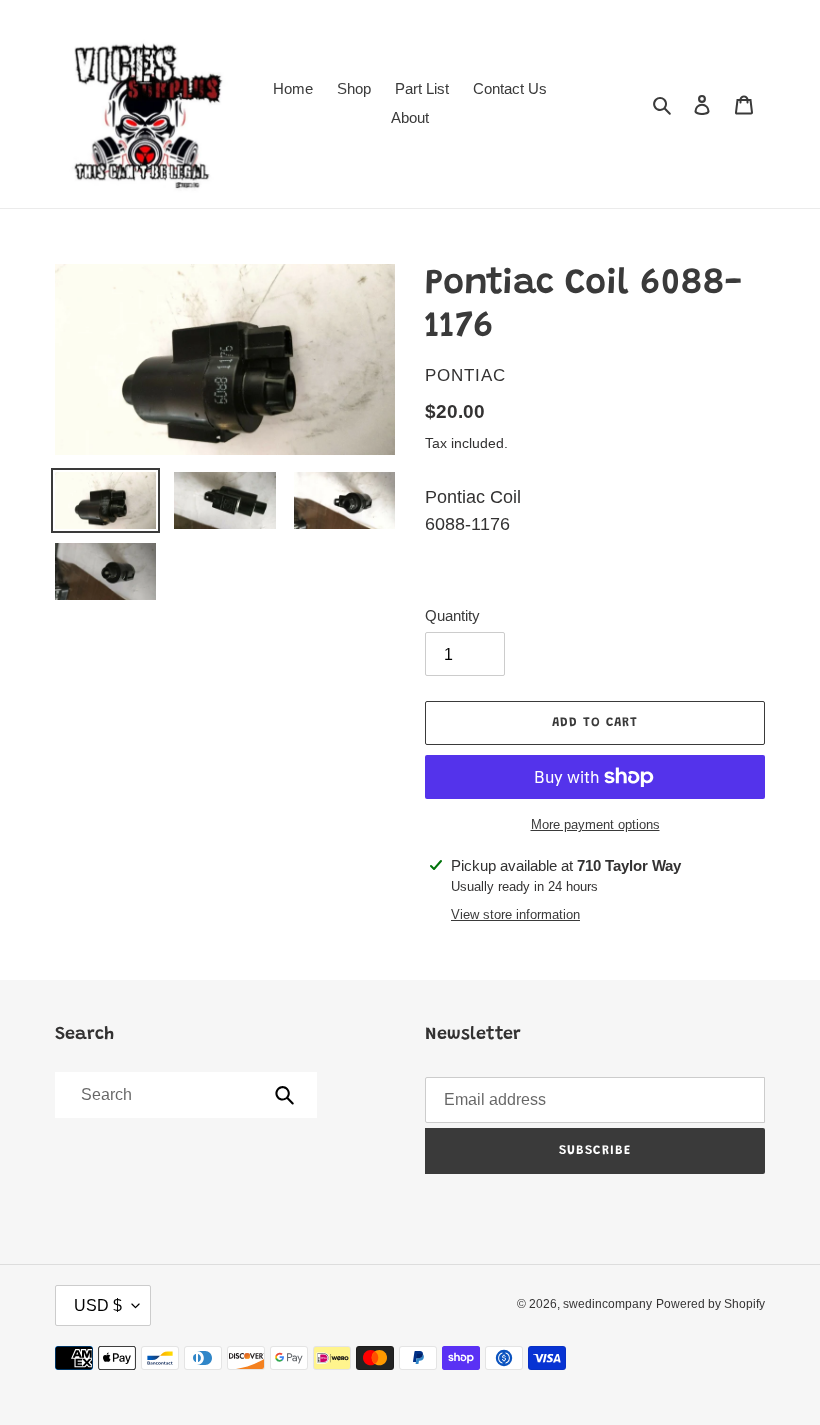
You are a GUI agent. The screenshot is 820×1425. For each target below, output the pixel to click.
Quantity (452, 615)
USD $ (98, 1305)
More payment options (595, 824)
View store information (515, 914)
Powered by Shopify (710, 1304)
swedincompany (607, 1304)
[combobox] (184, 1095)
